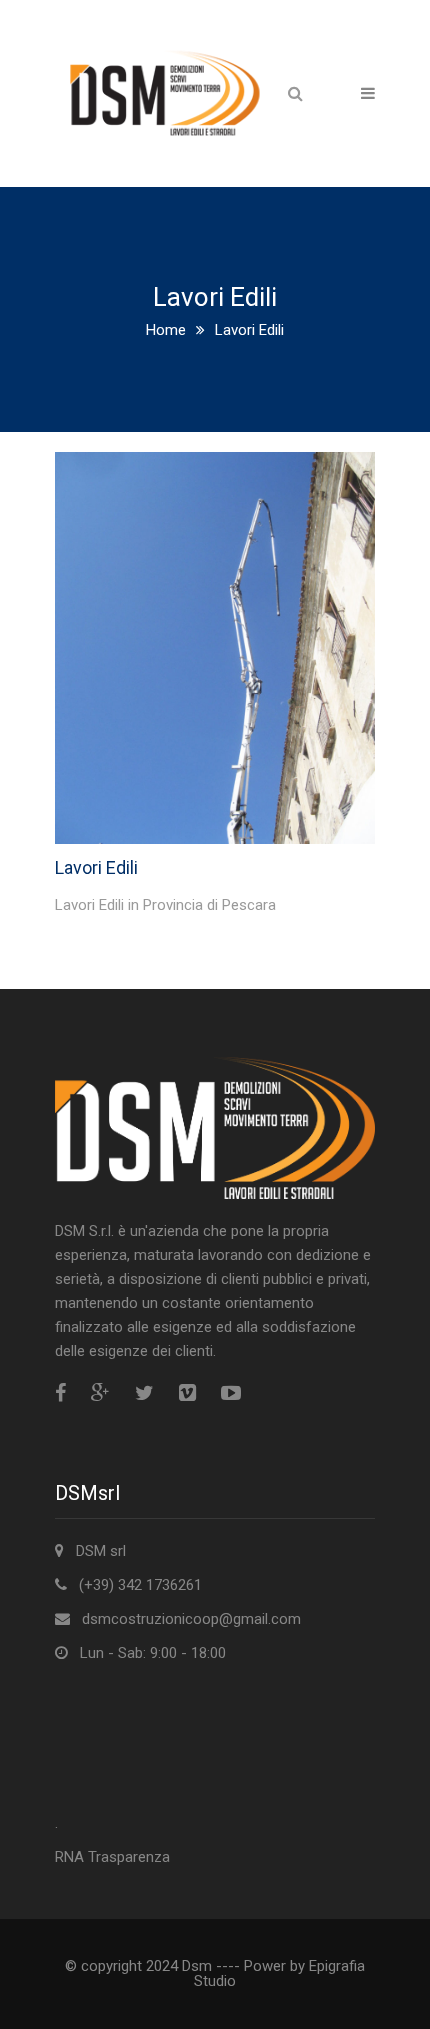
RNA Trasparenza (112, 1857)
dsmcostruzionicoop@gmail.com (191, 1619)
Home (166, 330)
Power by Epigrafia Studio (279, 1973)
